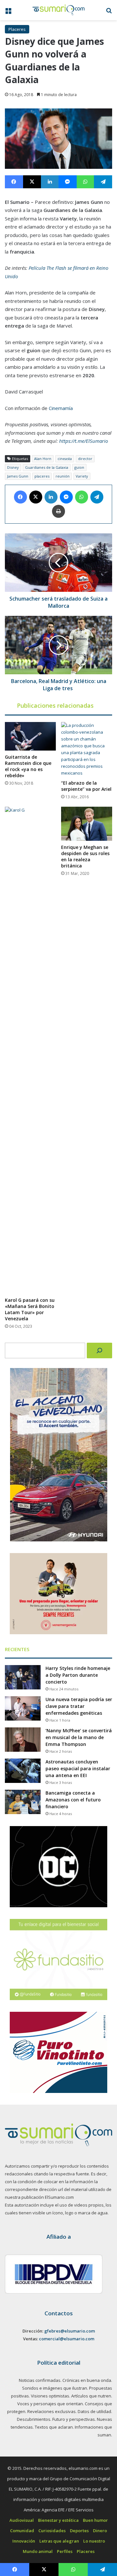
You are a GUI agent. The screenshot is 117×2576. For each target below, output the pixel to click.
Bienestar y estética (58, 2520)
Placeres (17, 29)
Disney (13, 467)
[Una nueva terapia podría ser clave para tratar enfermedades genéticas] (23, 1708)
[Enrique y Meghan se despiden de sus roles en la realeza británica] (87, 824)
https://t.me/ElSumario (84, 441)
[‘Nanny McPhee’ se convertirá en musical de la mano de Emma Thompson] (23, 1740)
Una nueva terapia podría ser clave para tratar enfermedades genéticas (79, 1706)
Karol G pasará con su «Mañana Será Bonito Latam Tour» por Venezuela (30, 1309)
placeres (42, 476)
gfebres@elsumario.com (70, 2331)
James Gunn (18, 476)
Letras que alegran (59, 2541)
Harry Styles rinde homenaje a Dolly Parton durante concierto (78, 1675)
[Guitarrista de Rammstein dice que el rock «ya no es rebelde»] (30, 736)
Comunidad (22, 2531)
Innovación (24, 2541)
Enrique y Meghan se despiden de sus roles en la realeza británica (85, 856)
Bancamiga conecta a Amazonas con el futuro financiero (73, 1800)
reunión (63, 476)
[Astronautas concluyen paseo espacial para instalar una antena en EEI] (23, 1771)
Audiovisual (22, 2520)
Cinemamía (61, 408)
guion (79, 467)
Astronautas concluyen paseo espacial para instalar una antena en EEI (78, 1768)
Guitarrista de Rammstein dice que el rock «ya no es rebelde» (28, 766)
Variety (82, 476)
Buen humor (95, 2520)
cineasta (65, 459)
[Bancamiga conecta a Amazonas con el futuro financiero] (23, 1802)
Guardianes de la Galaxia (47, 467)
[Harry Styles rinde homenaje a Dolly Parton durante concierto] (23, 1677)
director (85, 459)
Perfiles (65, 2551)
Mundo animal (38, 2551)
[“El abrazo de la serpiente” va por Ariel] (87, 749)
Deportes (79, 2531)
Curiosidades (52, 2531)
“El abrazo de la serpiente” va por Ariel (86, 786)
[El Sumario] (58, 10)
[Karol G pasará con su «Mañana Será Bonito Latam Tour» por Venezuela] (30, 1050)
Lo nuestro (94, 2541)
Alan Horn (43, 459)
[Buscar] (99, 1350)
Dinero (100, 2531)
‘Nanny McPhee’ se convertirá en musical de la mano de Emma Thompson (79, 1737)
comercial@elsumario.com (67, 2339)
